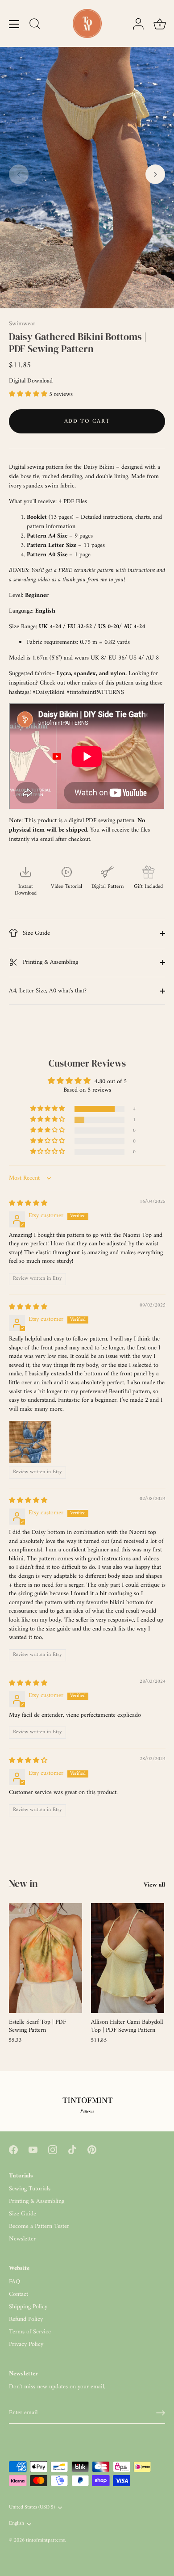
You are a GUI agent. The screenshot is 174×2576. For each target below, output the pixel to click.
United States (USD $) (32, 2508)
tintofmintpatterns (45, 2540)
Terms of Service (30, 2332)
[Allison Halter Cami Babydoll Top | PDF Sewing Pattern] (128, 1958)
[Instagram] (53, 2149)
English (17, 2524)
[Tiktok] (72, 2149)
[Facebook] (13, 2149)
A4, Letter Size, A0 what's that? (48, 991)
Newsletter (22, 2239)
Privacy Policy (26, 2344)
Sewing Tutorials (30, 2189)
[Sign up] (161, 2413)
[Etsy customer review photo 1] (30, 1442)
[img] (28, 1204)
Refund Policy (26, 2319)
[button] (19, 174)
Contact (19, 2294)
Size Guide (35, 933)
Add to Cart (87, 421)
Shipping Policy (28, 2307)
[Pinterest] (92, 2149)
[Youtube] (33, 2149)
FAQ (14, 2282)
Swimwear (22, 324)
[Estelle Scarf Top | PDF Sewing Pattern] (46, 1958)
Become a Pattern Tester (39, 2226)
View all (154, 1885)
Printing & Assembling (50, 962)
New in (23, 1883)
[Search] (35, 25)
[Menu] (14, 24)
